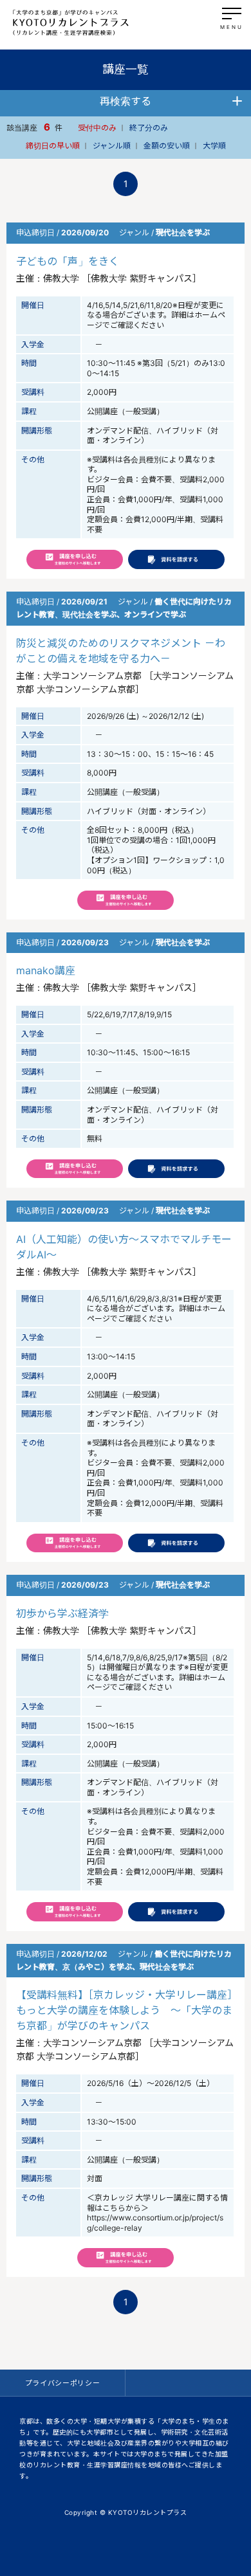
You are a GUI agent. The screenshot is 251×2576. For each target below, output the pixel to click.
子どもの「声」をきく (68, 261)
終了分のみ (149, 128)
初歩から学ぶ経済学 (62, 1613)
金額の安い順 (167, 146)
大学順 (214, 146)
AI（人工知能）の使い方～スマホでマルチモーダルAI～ (124, 1247)
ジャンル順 (112, 146)
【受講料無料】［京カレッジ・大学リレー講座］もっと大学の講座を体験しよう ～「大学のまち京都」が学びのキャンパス (124, 2010)
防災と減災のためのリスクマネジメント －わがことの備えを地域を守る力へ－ (121, 651)
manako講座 (46, 970)
